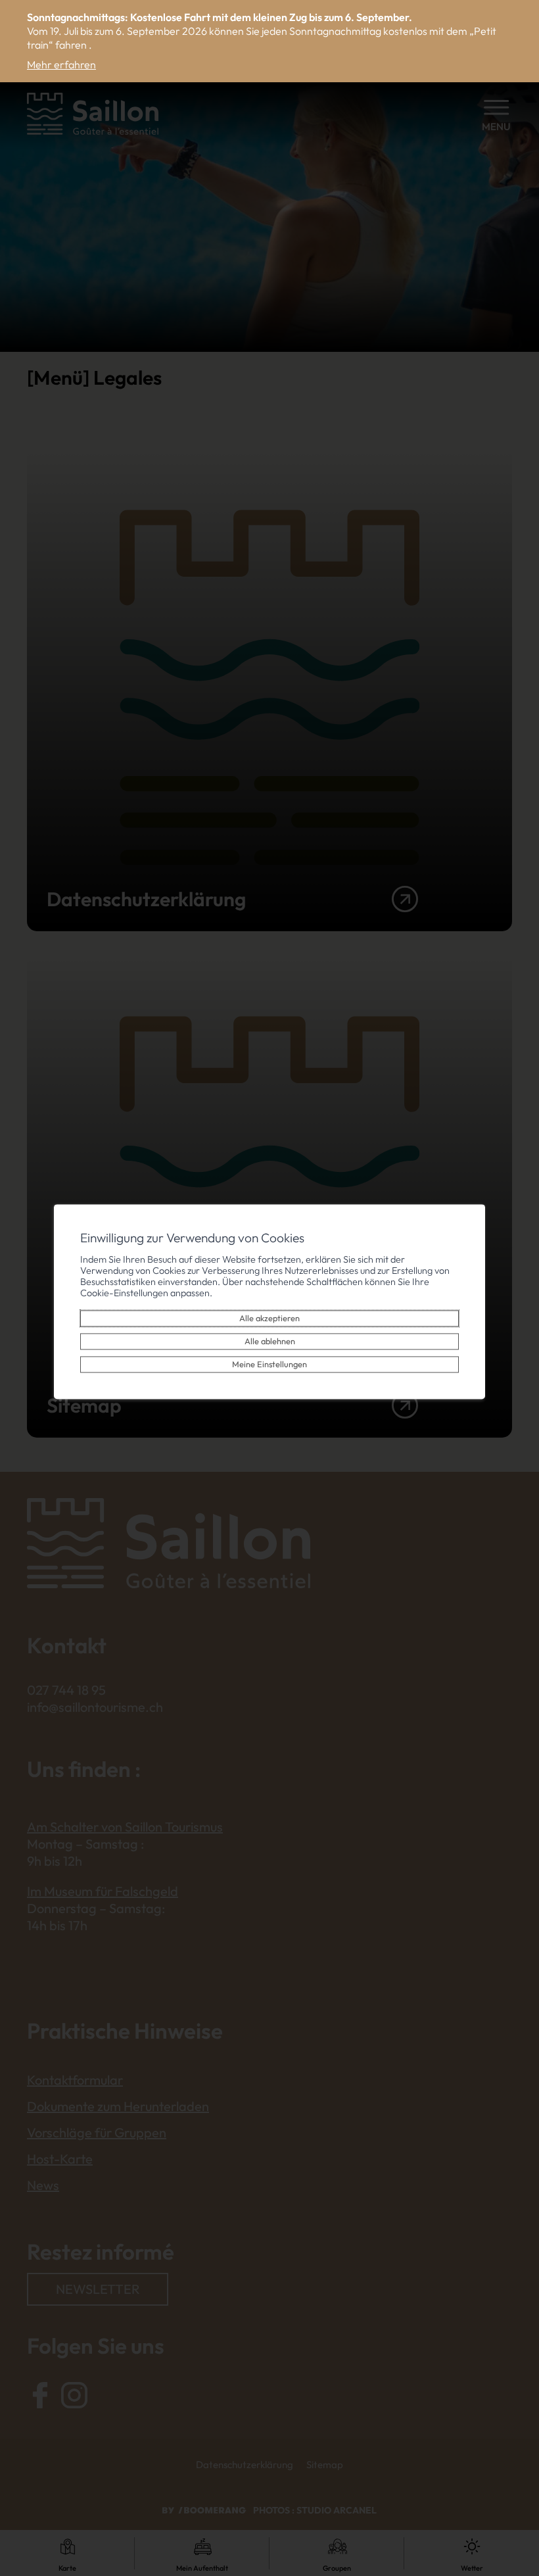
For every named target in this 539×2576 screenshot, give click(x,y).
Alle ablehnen (270, 1341)
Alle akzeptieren (269, 1318)
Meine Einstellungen (269, 1364)
